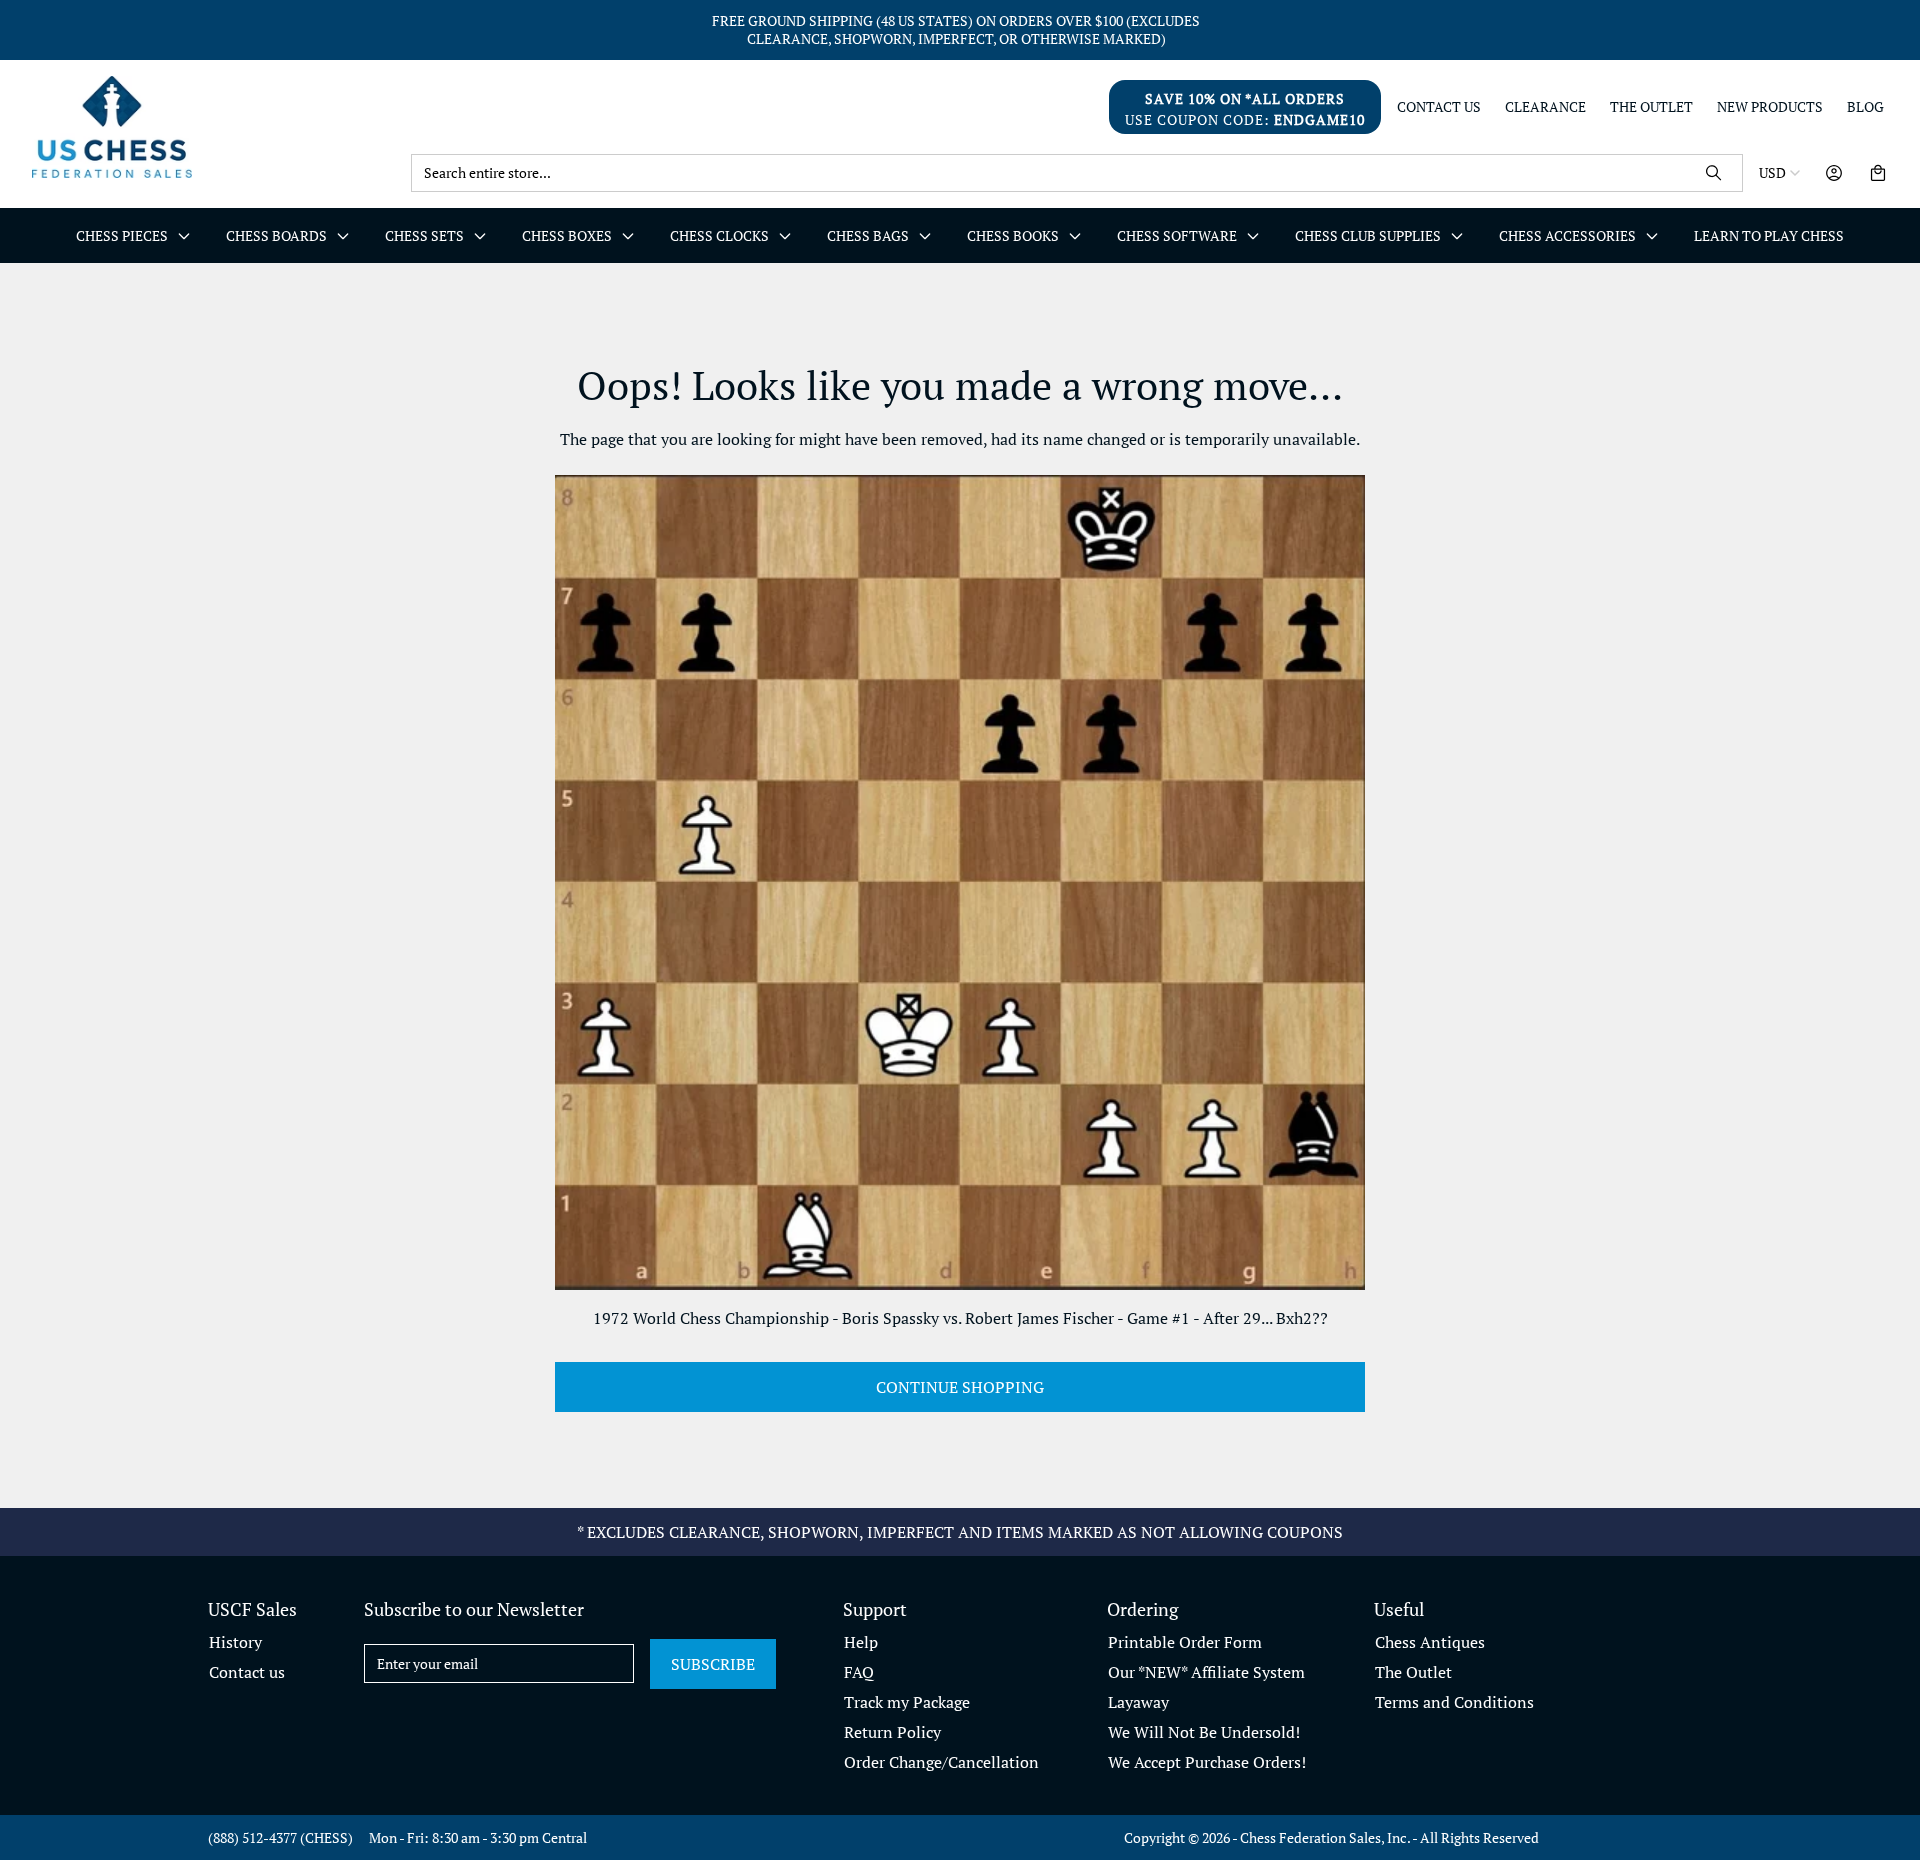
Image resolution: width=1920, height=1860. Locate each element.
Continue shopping (960, 1387)
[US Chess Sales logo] (213, 126)
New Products (1770, 107)
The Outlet (1651, 107)
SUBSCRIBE (713, 1664)
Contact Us (1439, 107)
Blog (1865, 107)
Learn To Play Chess (1769, 235)
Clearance (1545, 107)
